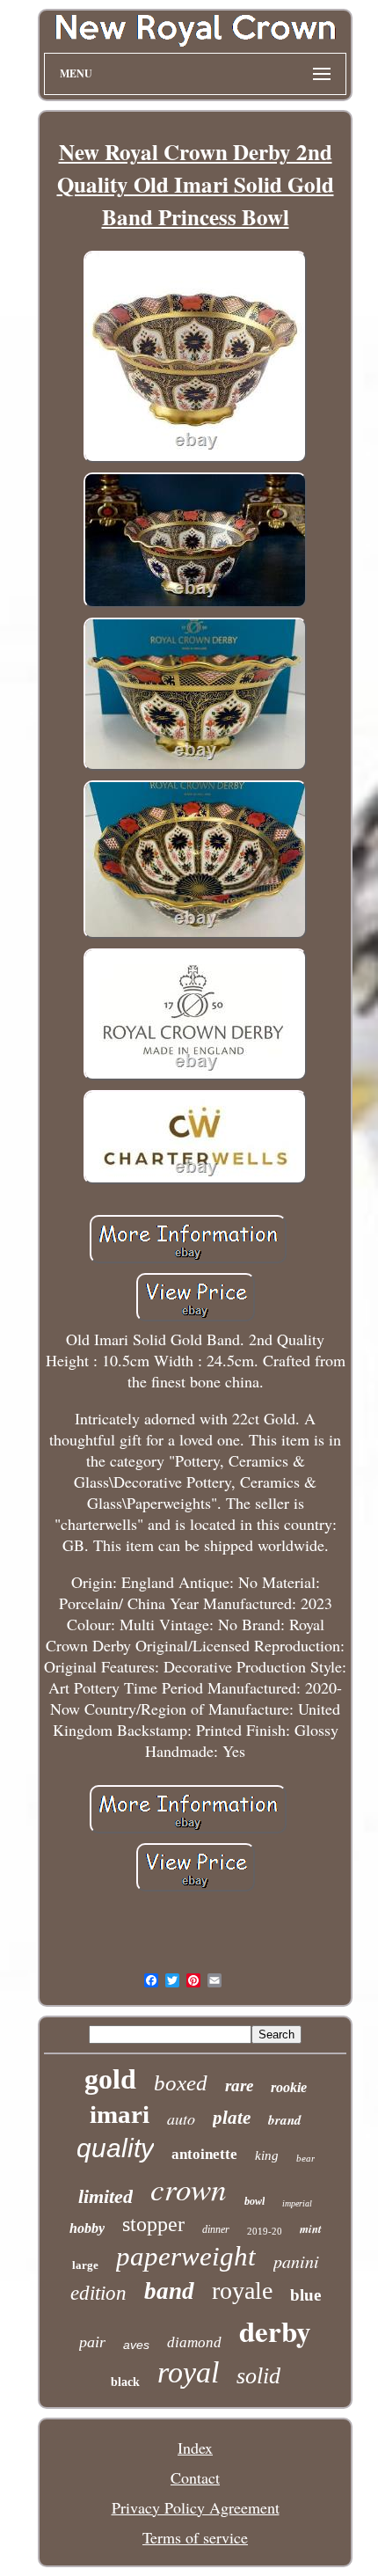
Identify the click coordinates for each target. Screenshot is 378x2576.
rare (239, 2086)
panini (296, 2261)
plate (232, 2118)
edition (98, 2293)
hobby (87, 2228)
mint (311, 2228)
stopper (153, 2224)
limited (105, 2196)
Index (195, 2448)
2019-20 (265, 2231)
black (125, 2382)
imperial (297, 2203)
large (85, 2265)
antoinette (204, 2154)
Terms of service (195, 2537)
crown (189, 2188)
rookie (289, 2087)
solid (258, 2376)
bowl (254, 2201)
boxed (181, 2083)
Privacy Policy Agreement (196, 2507)
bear (305, 2158)
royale (242, 2291)
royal (188, 2372)
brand (285, 2120)
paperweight (186, 2256)
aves (136, 2345)
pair (92, 2342)
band (169, 2291)
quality (115, 2148)
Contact (195, 2477)
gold (110, 2079)
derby (275, 2331)
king (267, 2155)
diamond (194, 2342)
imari (120, 2114)
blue (305, 2295)
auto (181, 2119)
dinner (216, 2229)
